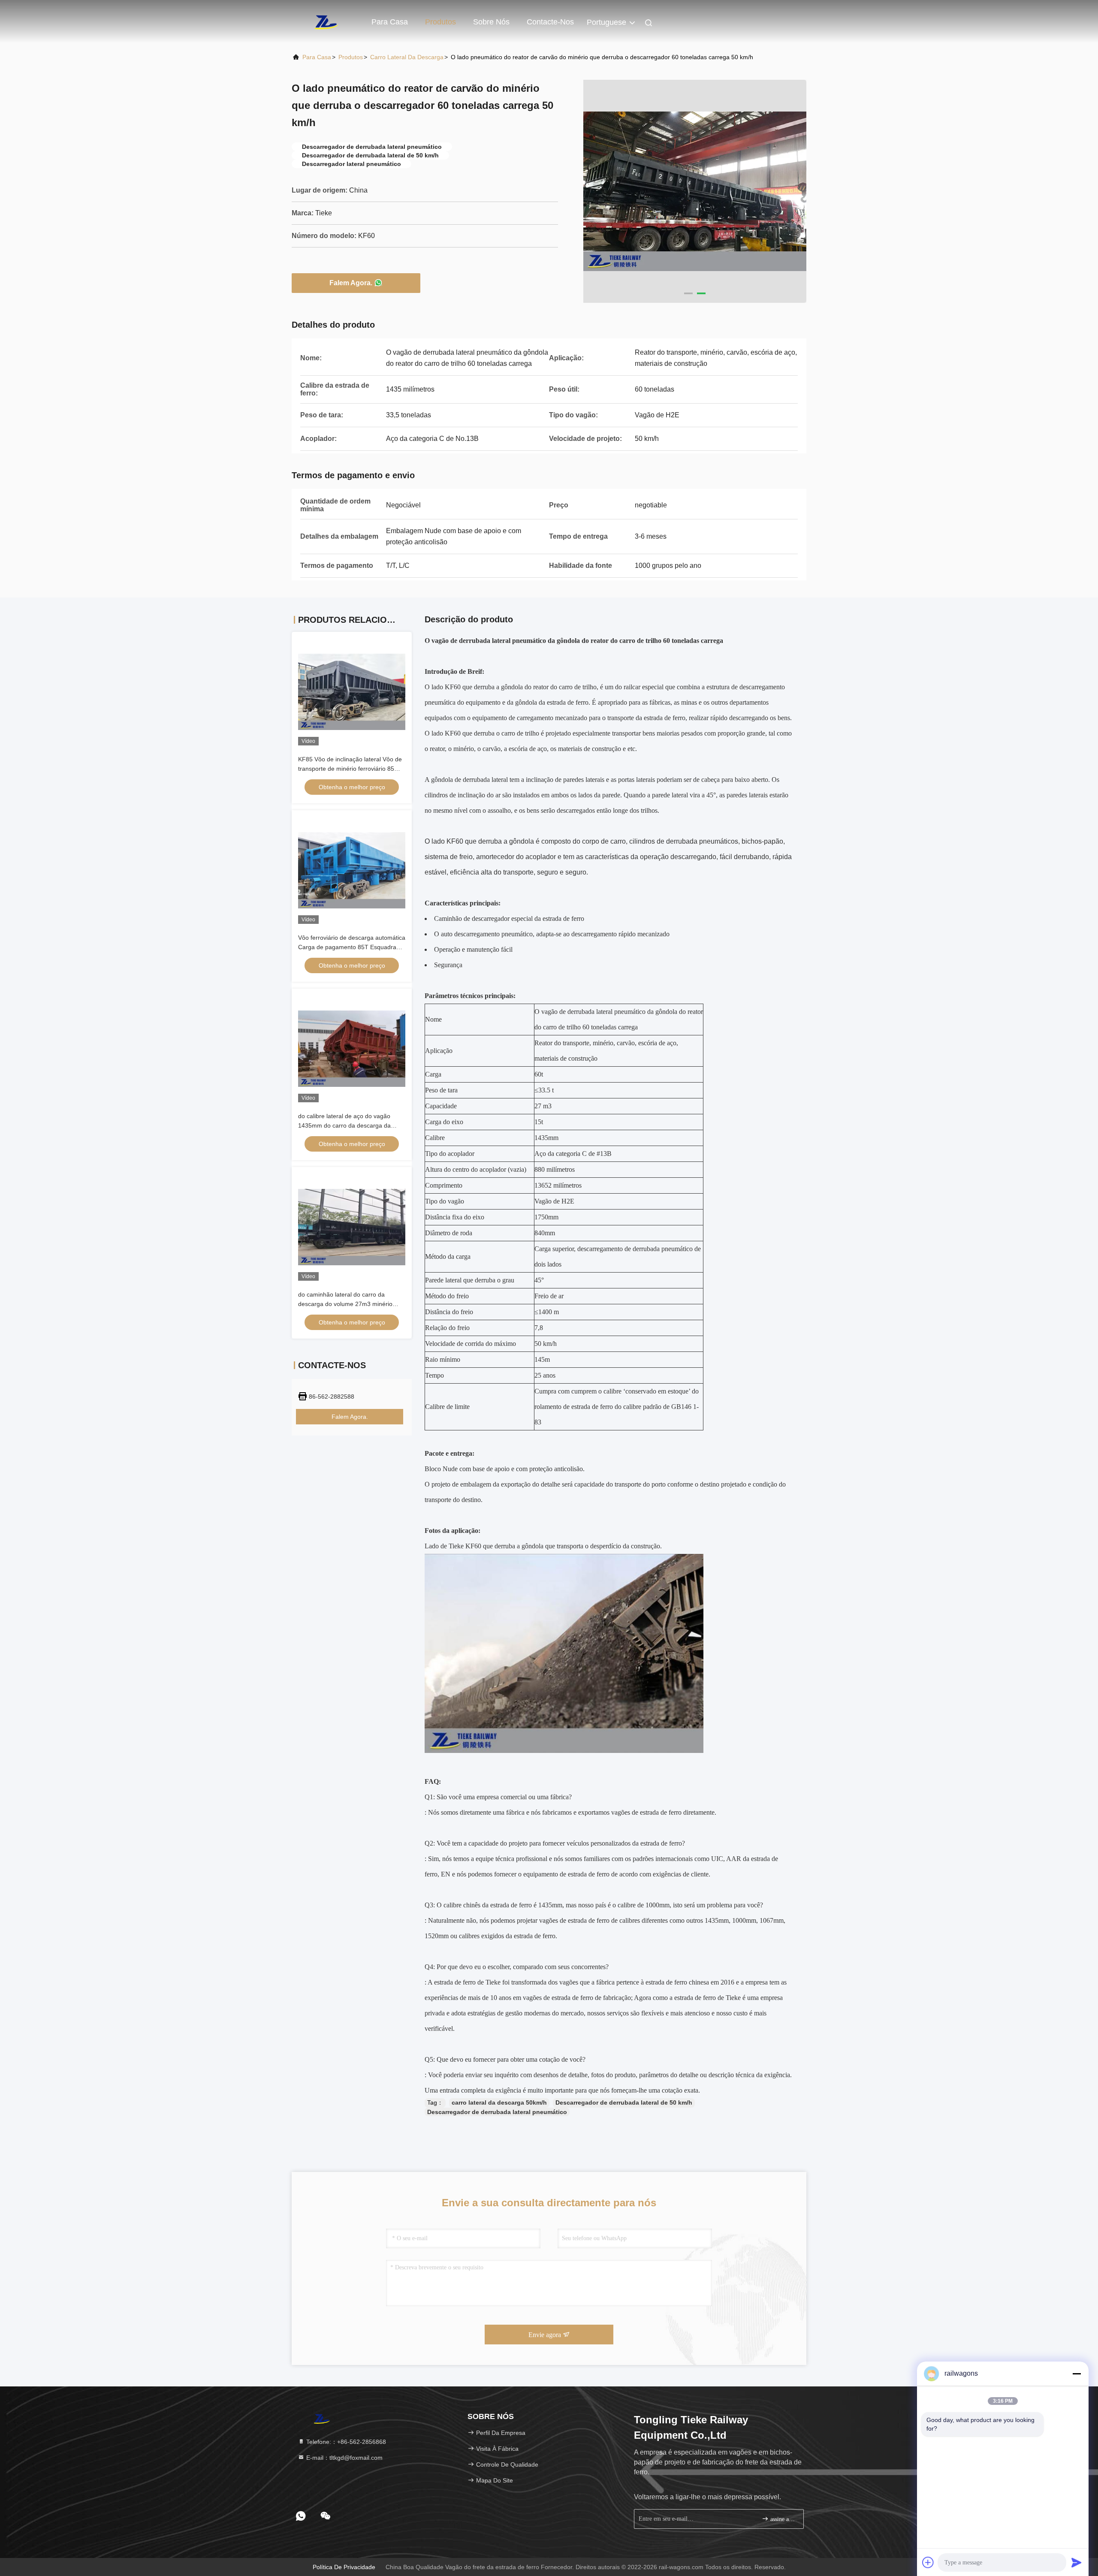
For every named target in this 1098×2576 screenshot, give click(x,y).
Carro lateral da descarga (407, 57)
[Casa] (326, 21)
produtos (351, 57)
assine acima (783, 2519)
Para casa (390, 22)
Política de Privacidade (344, 2567)
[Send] (1077, 2562)
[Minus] (1077, 2374)
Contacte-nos (550, 22)
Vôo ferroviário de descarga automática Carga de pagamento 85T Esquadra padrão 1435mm (352, 947)
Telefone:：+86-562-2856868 (345, 2442)
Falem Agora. (351, 283)
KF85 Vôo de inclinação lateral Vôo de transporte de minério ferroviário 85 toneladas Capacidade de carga (350, 769)
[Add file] (928, 2562)
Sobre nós (491, 22)
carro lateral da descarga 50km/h (499, 2102)
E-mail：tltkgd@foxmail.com (344, 2458)
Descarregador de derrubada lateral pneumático (497, 2112)
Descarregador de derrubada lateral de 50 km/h (624, 2102)
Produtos (440, 22)
